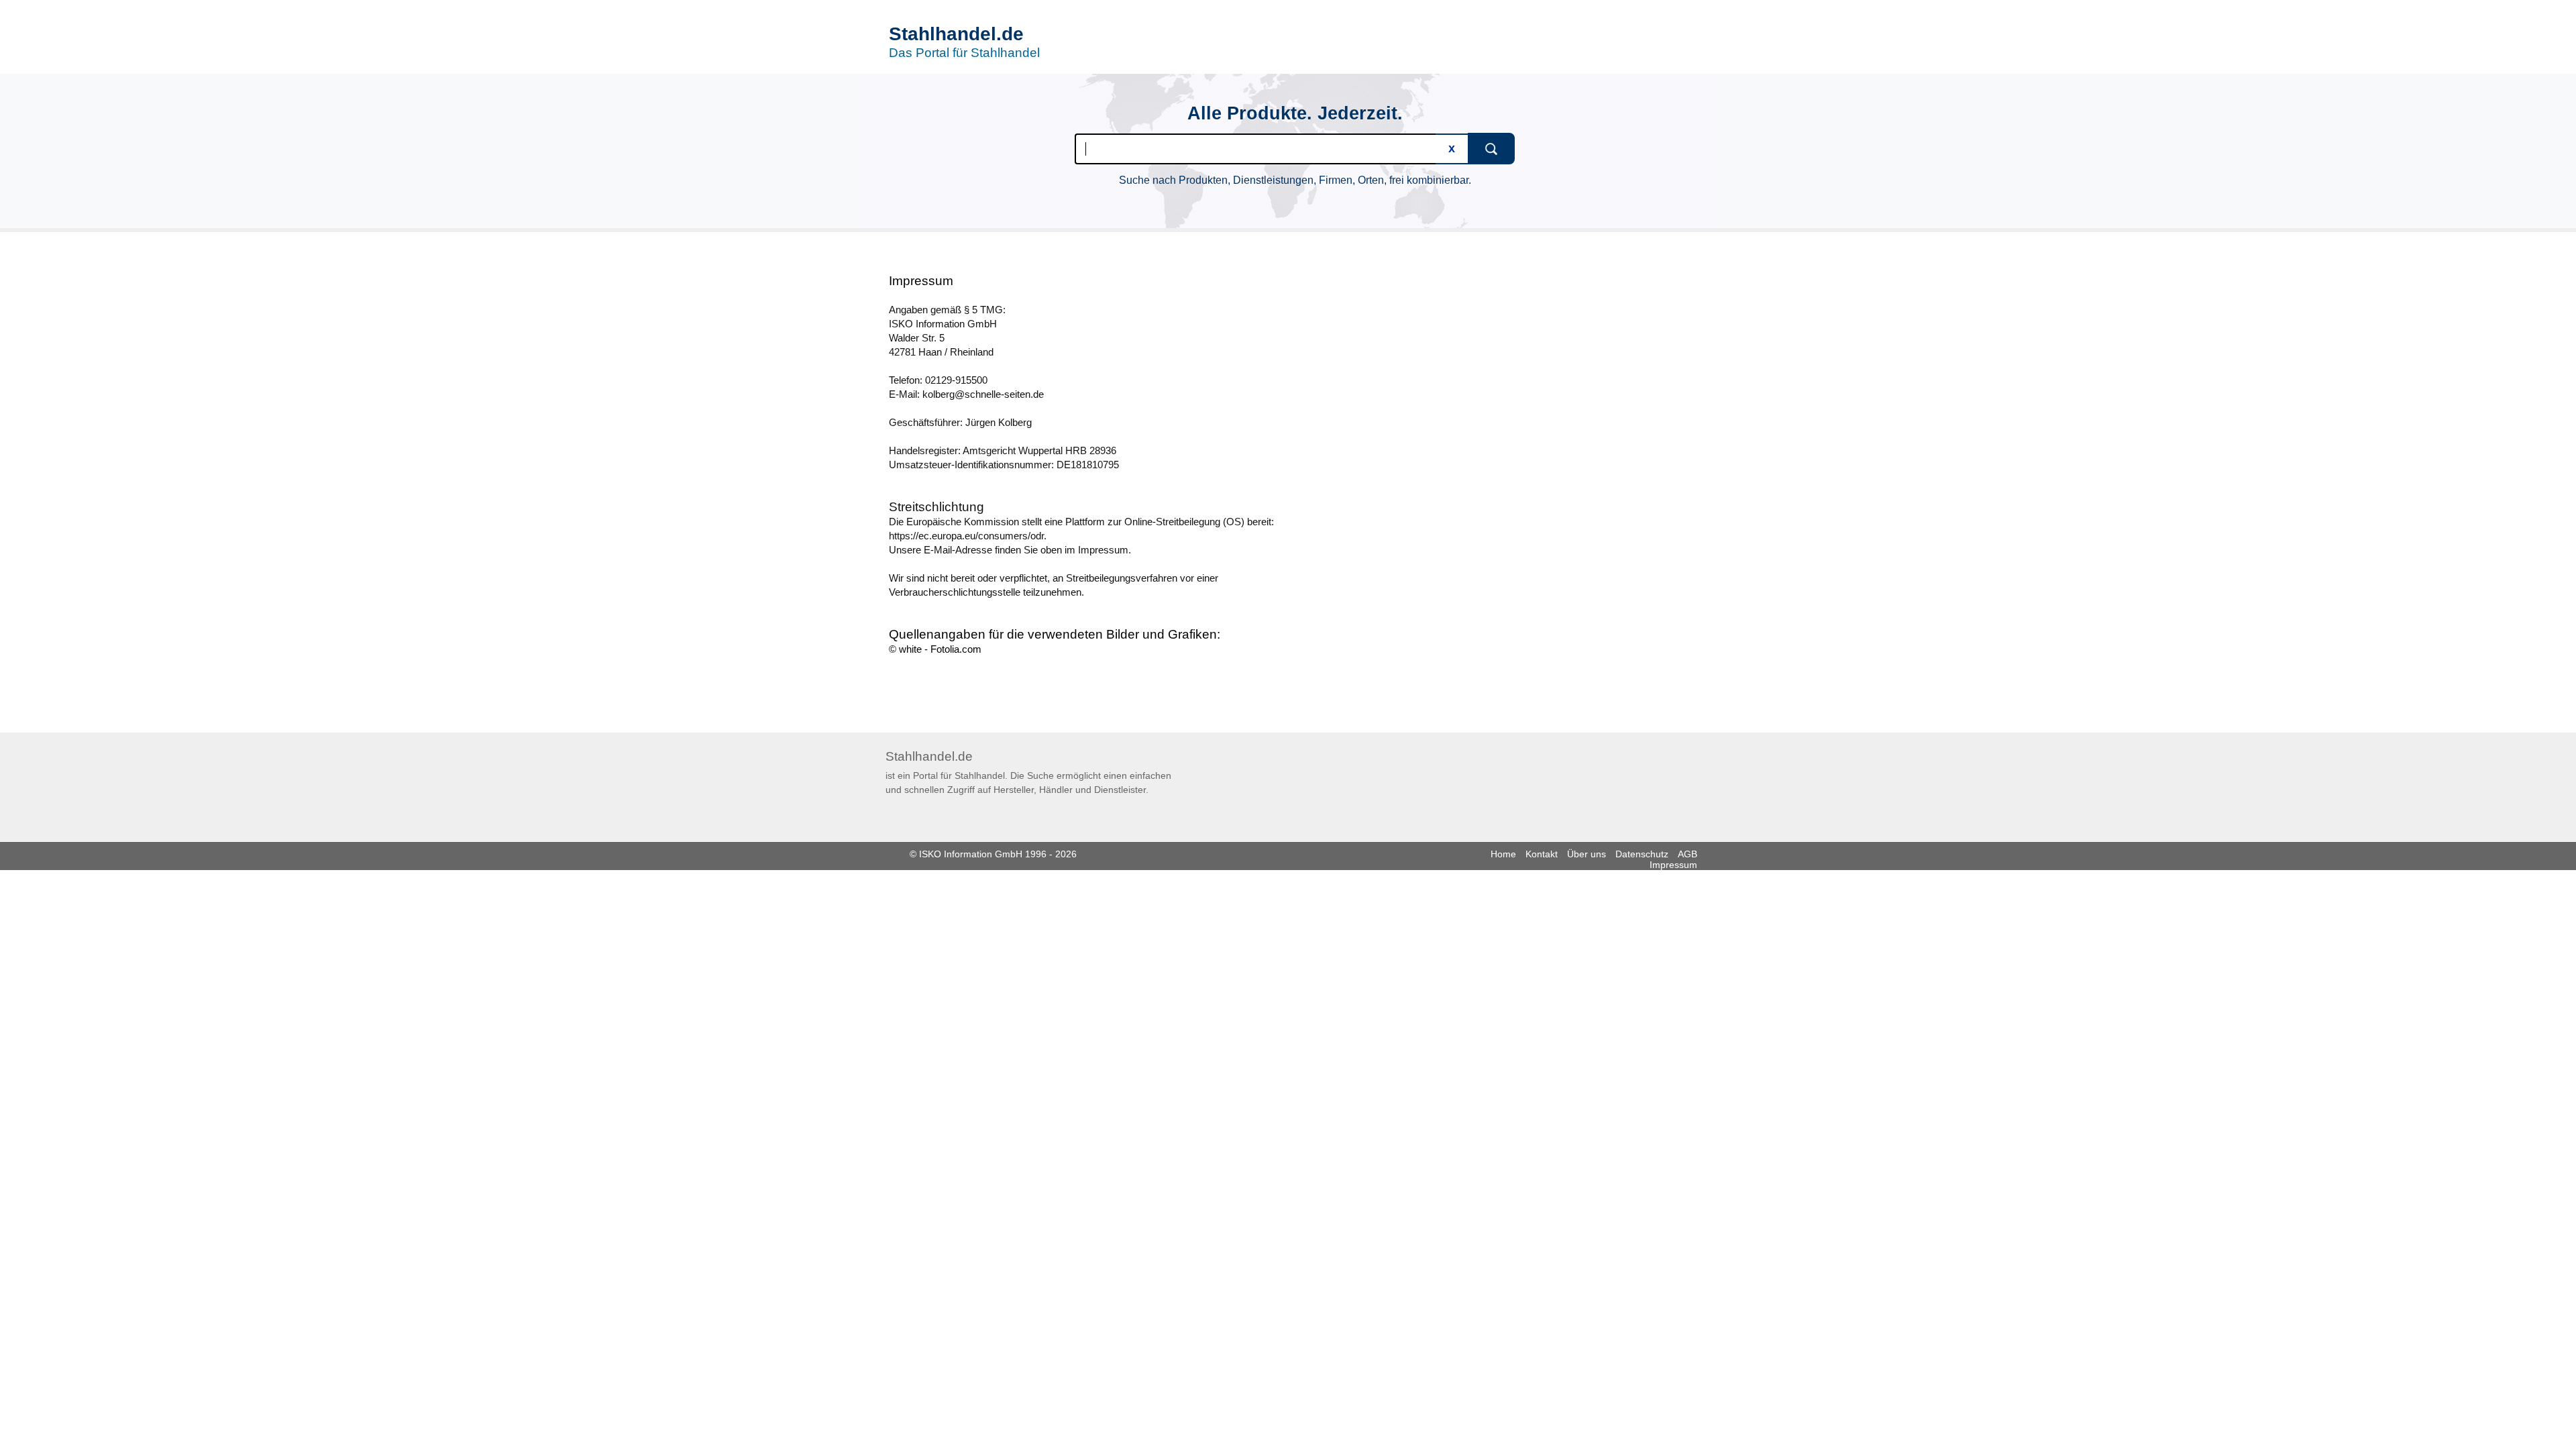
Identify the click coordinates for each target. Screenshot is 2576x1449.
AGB (1687, 854)
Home (1503, 854)
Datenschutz (1642, 854)
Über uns (1587, 854)
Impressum (1673, 865)
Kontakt (1542, 854)
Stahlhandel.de (956, 34)
